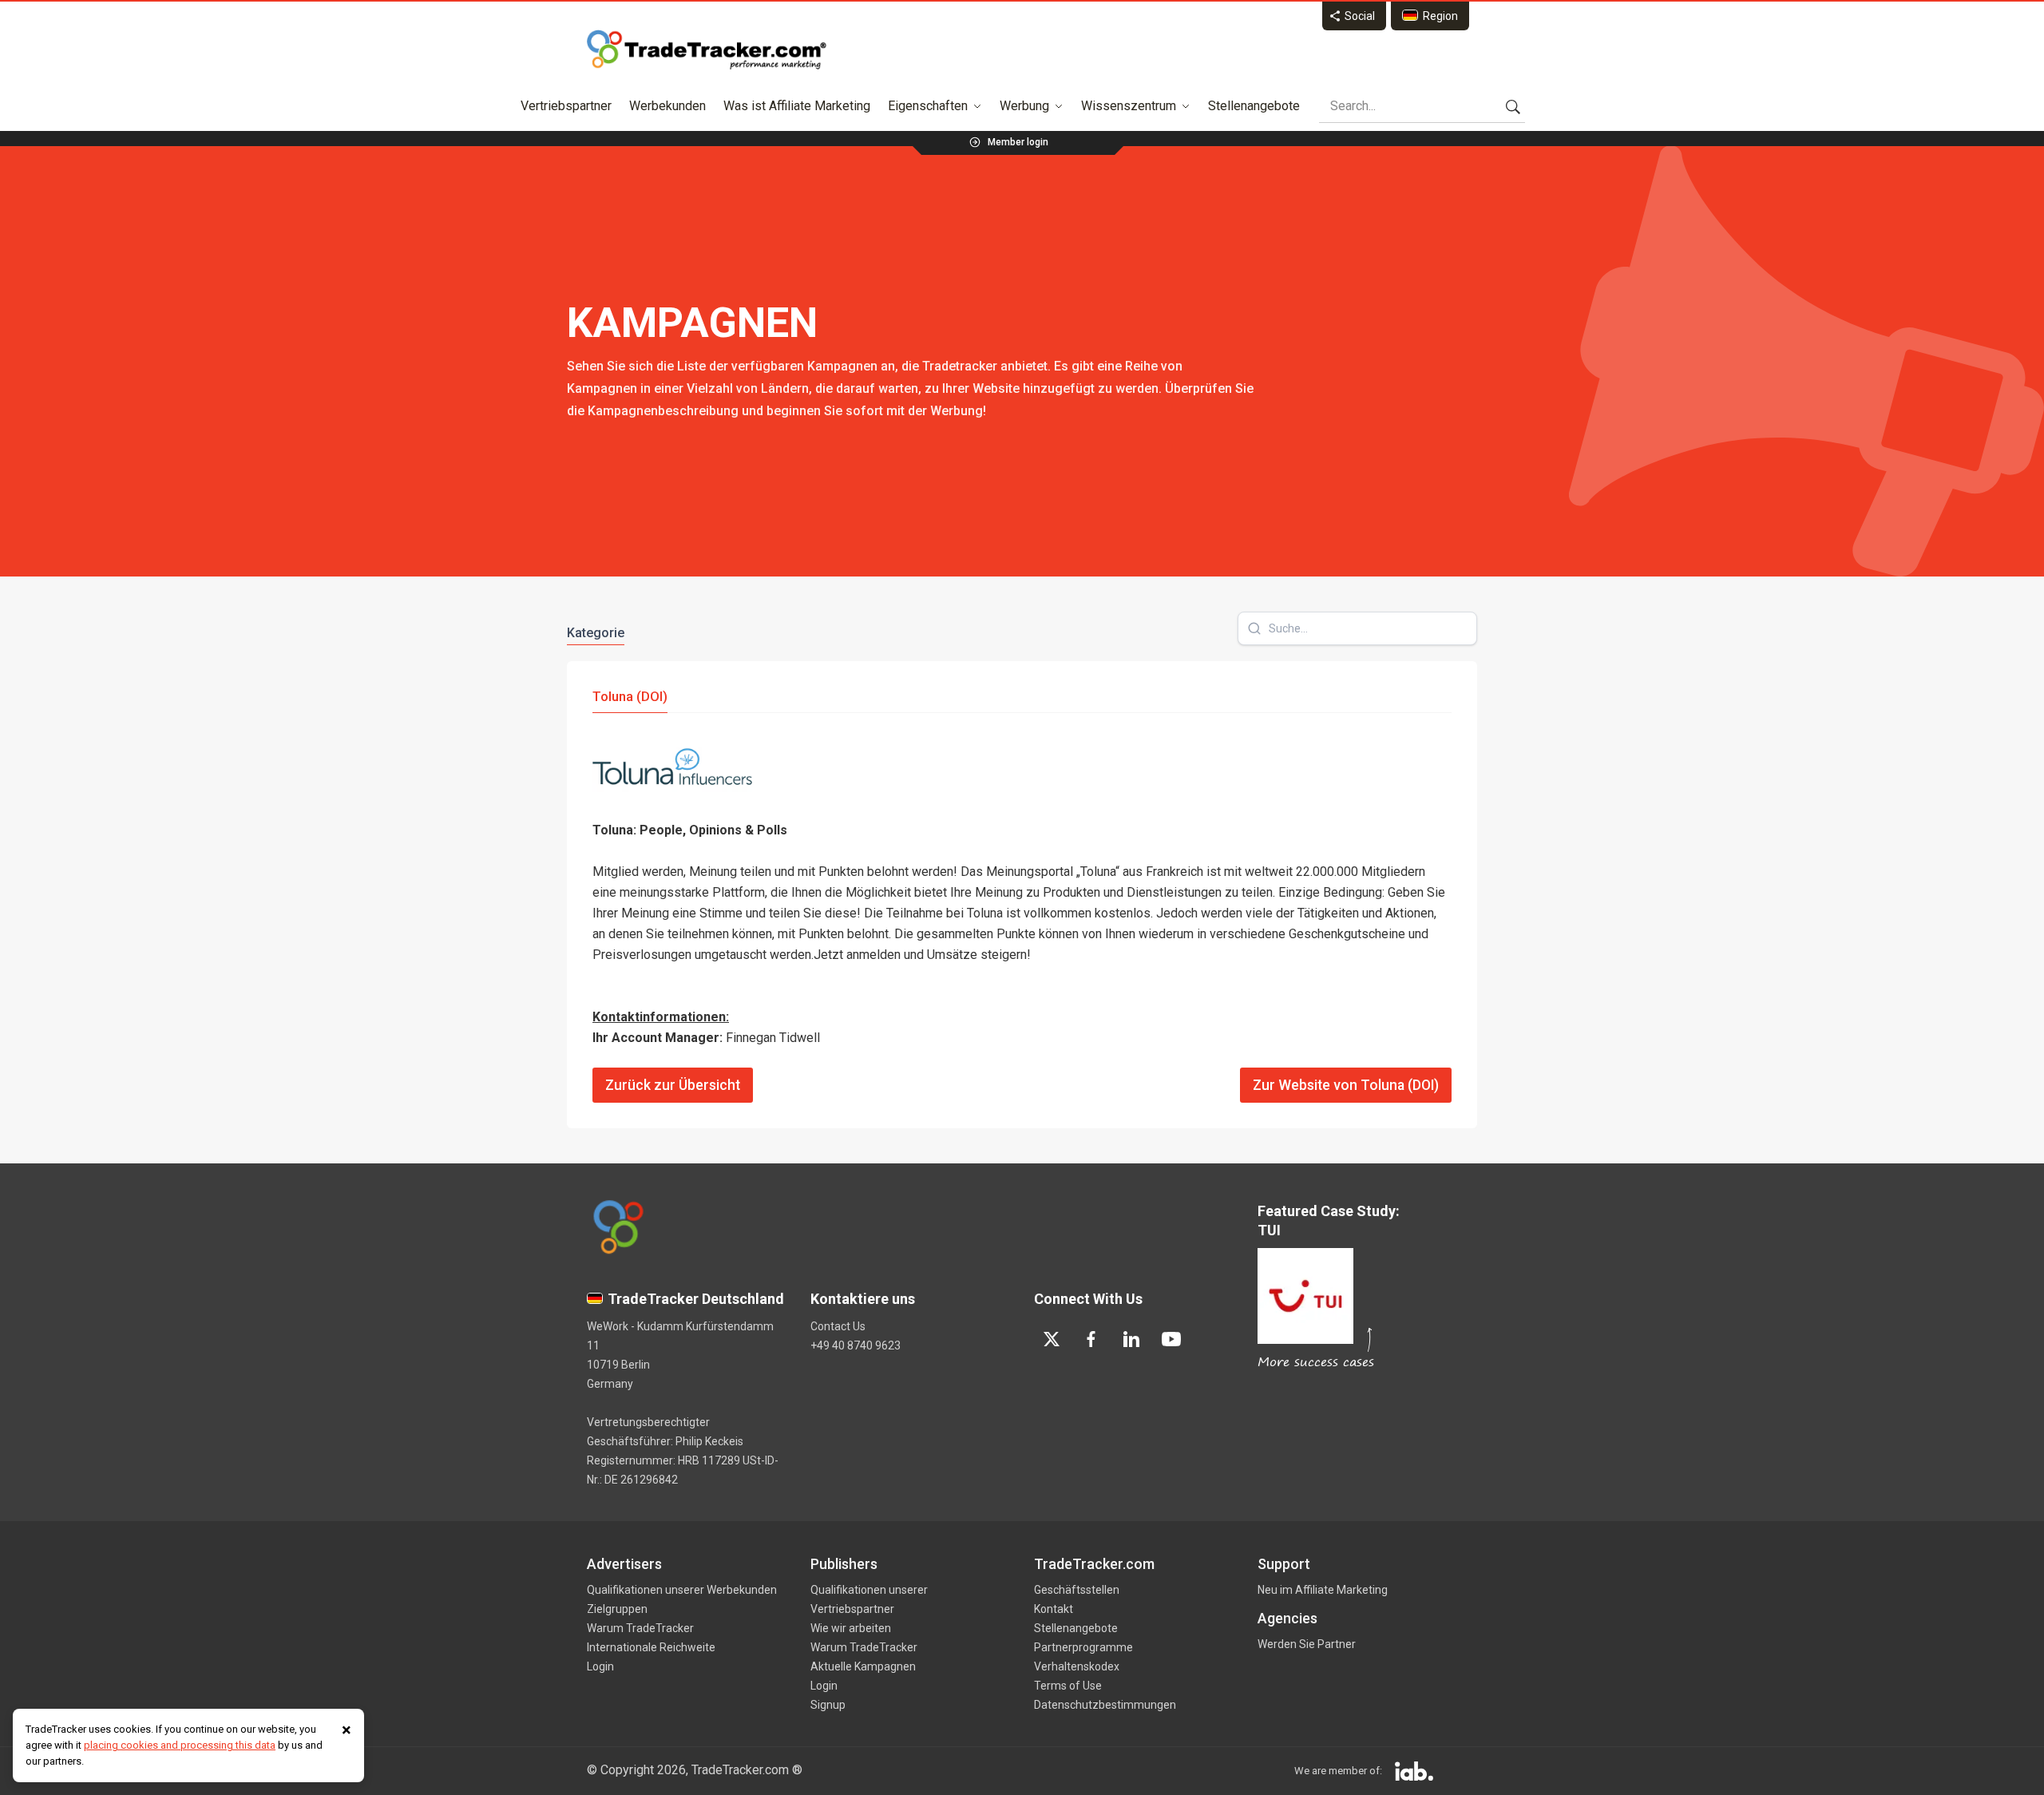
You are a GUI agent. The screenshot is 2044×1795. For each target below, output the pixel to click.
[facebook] (1091, 1339)
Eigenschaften (928, 106)
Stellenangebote (1254, 106)
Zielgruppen (617, 1609)
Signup (828, 1705)
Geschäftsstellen (1077, 1590)
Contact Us (838, 1326)
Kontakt (1054, 1609)
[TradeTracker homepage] (707, 50)
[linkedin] (1131, 1339)
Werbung (1024, 106)
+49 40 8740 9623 (856, 1345)
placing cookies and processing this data (180, 1745)
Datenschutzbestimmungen (1105, 1705)
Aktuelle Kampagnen (863, 1666)
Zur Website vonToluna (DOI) (1346, 1085)
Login (600, 1666)
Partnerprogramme (1083, 1647)
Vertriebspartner (566, 106)
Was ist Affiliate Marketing (797, 106)
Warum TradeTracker (640, 1628)
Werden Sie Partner (1307, 1644)
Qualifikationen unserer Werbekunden (682, 1590)
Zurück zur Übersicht (673, 1085)
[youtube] (1171, 1339)
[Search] (1513, 106)
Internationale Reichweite (651, 1647)
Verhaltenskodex (1077, 1666)
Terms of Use (1068, 1686)
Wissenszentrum (1129, 106)
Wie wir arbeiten (851, 1628)
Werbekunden (667, 106)
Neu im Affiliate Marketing (1323, 1590)
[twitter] (1052, 1339)
